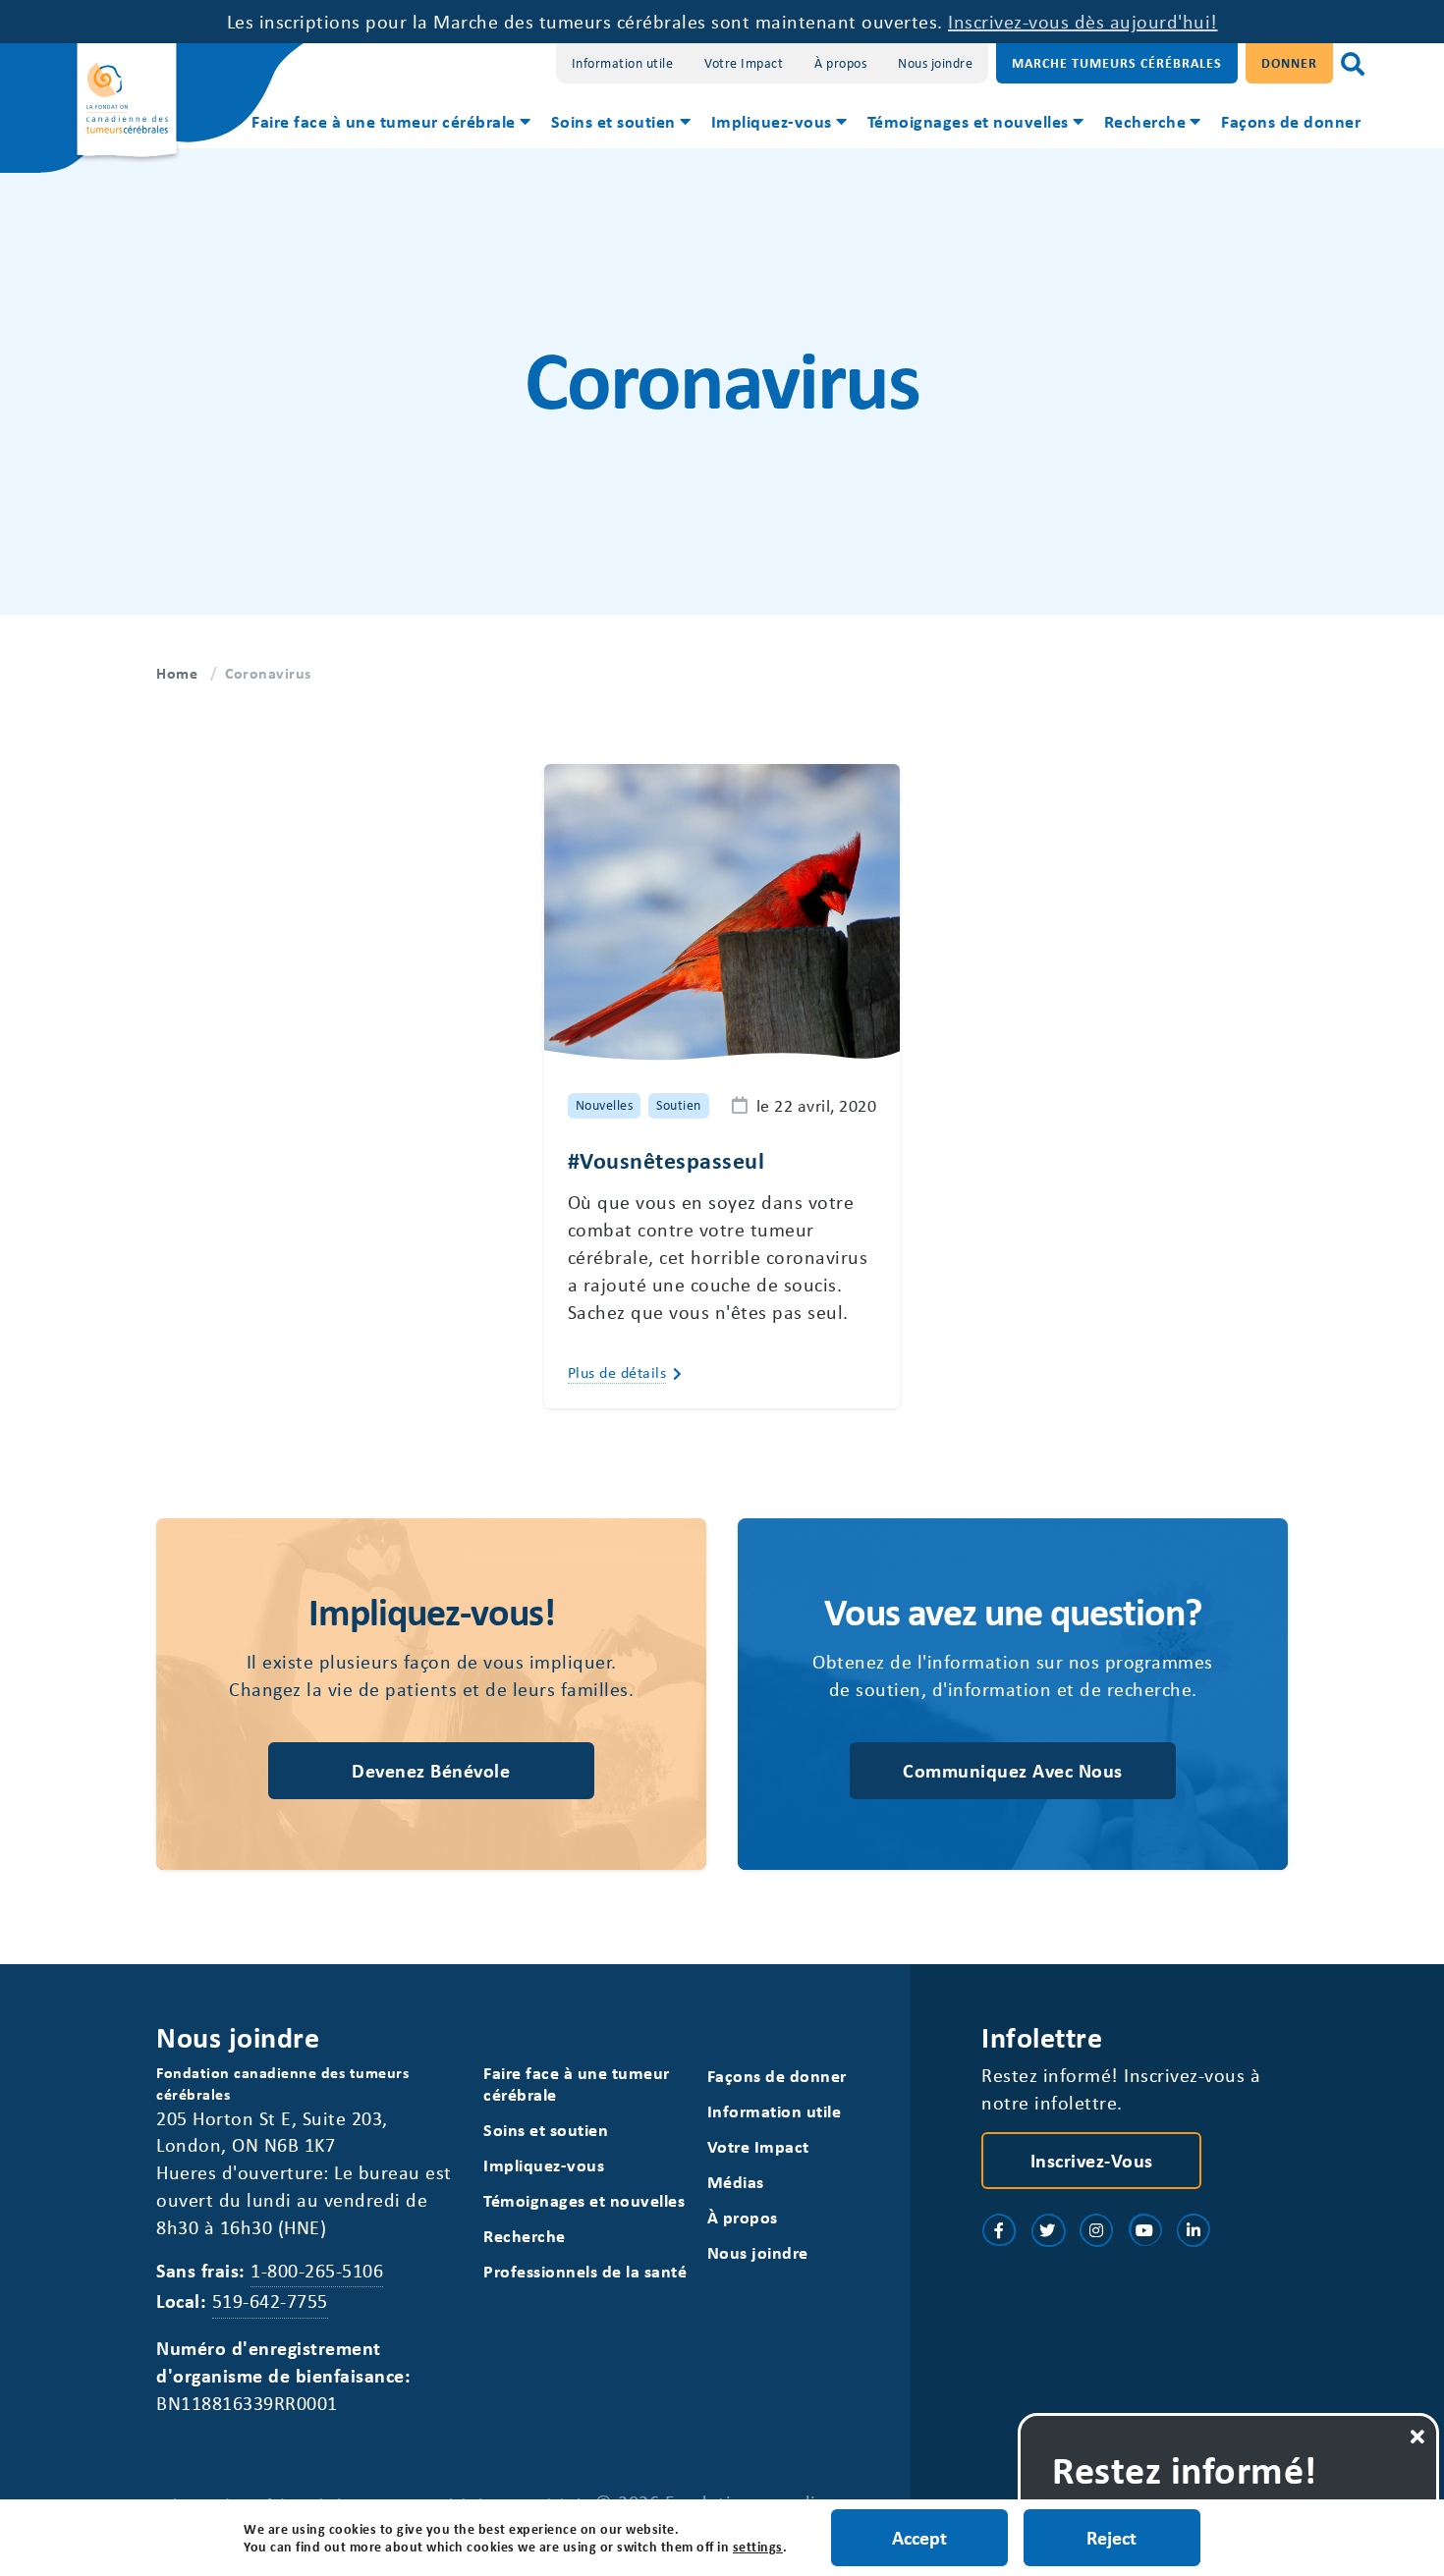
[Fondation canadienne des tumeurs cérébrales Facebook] (999, 2230)
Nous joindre (935, 62)
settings (758, 2547)
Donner (1289, 62)
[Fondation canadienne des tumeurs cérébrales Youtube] (1145, 2230)
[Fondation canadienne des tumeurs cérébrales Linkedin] (1194, 2230)
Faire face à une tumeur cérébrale (384, 121)
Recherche (1145, 121)
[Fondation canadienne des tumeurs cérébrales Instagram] (1096, 2230)
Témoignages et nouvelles (968, 121)
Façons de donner (1291, 121)
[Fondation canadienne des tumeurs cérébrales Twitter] (1048, 2230)
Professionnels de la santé (585, 2271)
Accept (919, 2537)
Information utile (623, 62)
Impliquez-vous (772, 121)
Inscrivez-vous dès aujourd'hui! (1083, 21)
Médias (736, 2182)
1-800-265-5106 (317, 2270)
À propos (840, 62)
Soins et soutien (613, 121)
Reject (1111, 2537)
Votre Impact (744, 62)
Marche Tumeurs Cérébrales (1117, 62)
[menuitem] (389, 124)
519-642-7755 (270, 2301)
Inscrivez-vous (1092, 2160)
